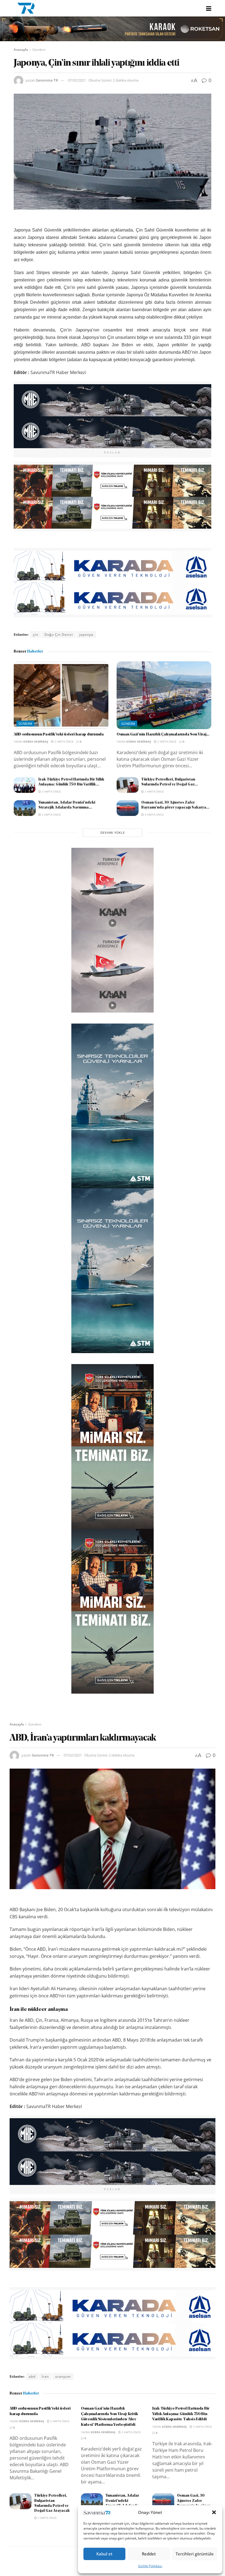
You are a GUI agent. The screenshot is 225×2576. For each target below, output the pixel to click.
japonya (86, 635)
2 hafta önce (64, 741)
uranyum (63, 2376)
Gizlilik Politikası (150, 2566)
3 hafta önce (51, 791)
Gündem (39, 50)
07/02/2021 (77, 80)
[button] (214, 2512)
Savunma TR (47, 80)
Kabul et (104, 2554)
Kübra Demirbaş (36, 741)
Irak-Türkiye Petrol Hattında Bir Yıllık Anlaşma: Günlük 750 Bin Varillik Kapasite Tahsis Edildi (181, 2414)
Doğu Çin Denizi (59, 635)
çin (36, 635)
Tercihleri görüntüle (195, 2554)
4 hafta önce (154, 815)
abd (32, 2376)
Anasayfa (21, 50)
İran (45, 2376)
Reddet (149, 2554)
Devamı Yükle (113, 833)
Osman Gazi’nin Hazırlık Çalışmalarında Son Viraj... (163, 734)
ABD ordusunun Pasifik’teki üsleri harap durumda (59, 734)
